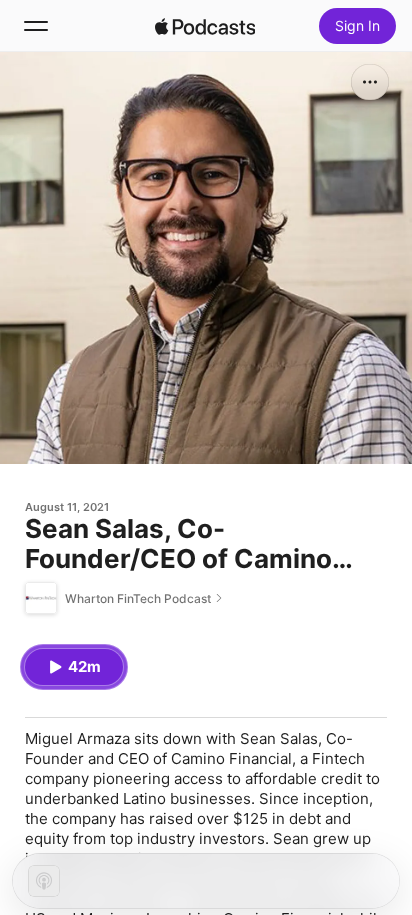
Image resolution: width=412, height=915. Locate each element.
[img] (205, 26)
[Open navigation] (36, 26)
